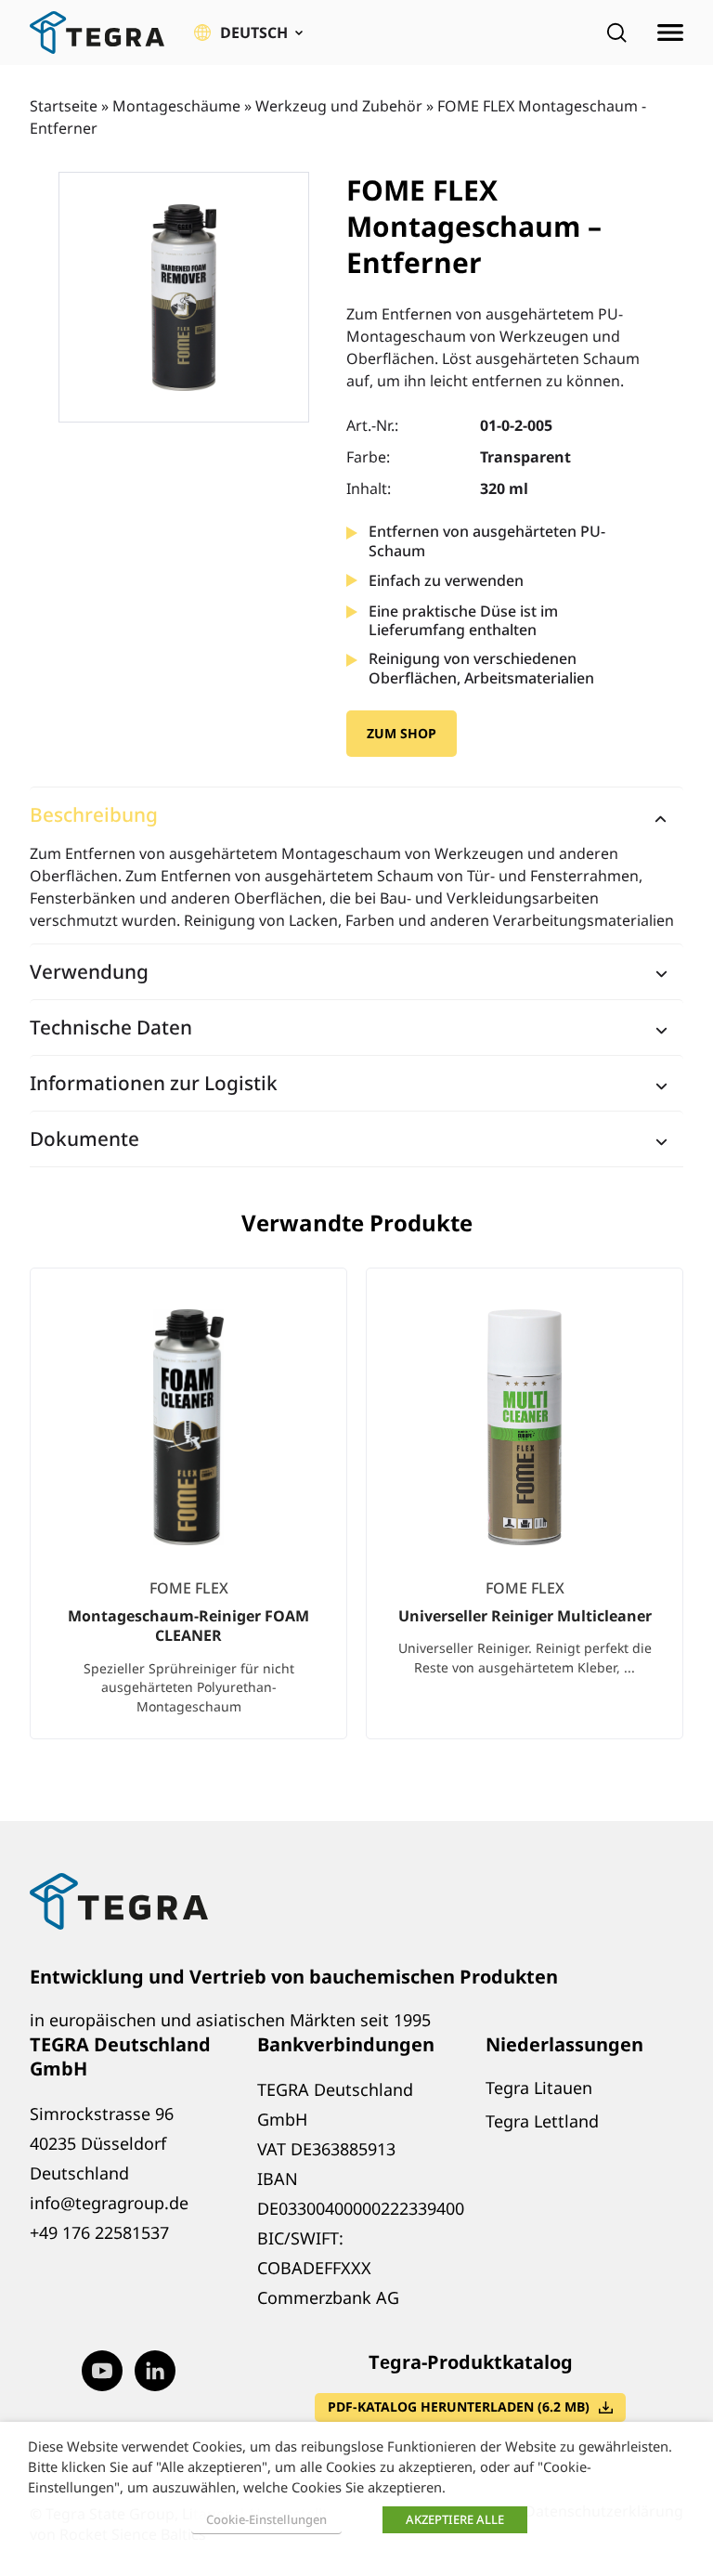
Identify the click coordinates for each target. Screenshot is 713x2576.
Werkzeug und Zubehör (339, 106)
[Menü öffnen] (670, 33)
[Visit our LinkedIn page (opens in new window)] (155, 2371)
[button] (248, 33)
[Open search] (616, 33)
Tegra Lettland (542, 2121)
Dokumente (84, 1138)
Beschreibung (94, 814)
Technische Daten (111, 1027)
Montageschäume (176, 106)
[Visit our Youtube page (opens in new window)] (102, 2371)
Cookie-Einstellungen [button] (266, 2519)
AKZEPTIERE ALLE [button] (455, 2519)
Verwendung (89, 971)
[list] (356, 1519)
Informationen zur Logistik (154, 1083)
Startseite (64, 106)
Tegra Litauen (539, 2088)
